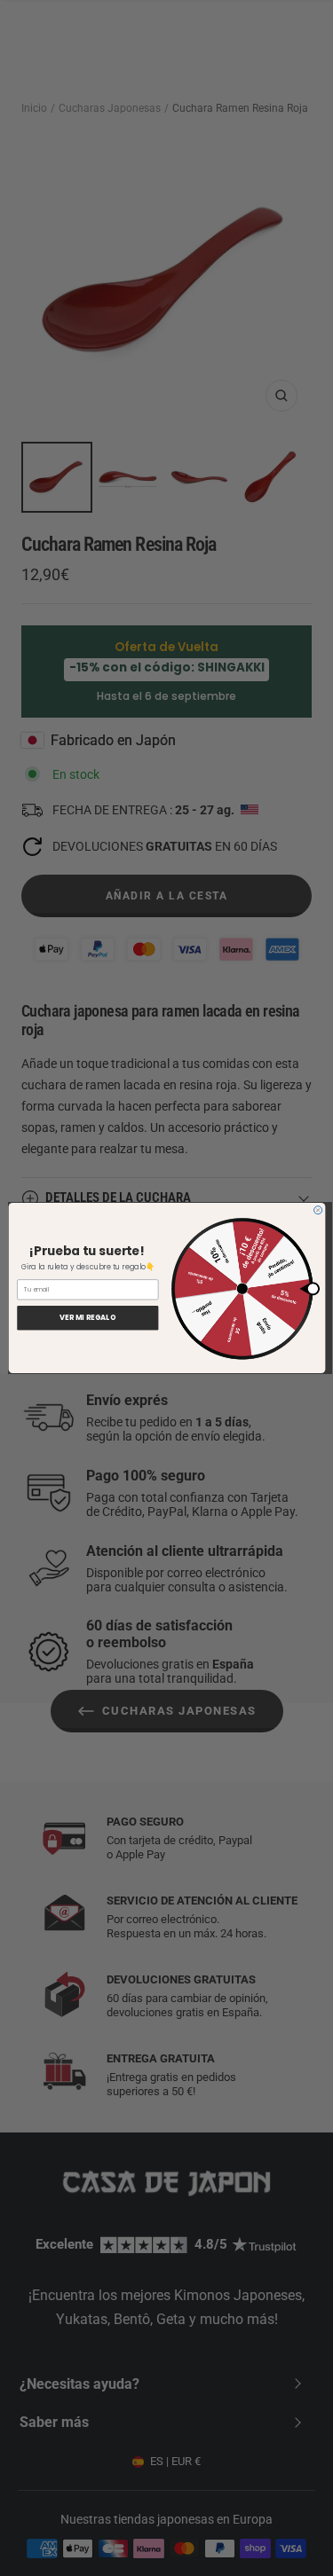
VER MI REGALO (87, 1318)
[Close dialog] (317, 1210)
